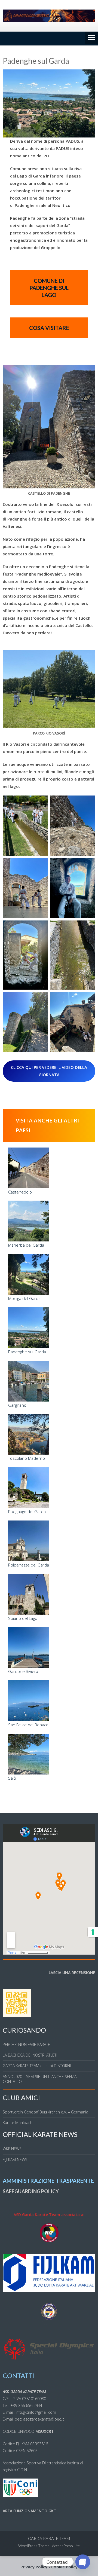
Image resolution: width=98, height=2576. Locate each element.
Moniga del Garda (24, 1298)
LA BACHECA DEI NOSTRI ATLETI (30, 2055)
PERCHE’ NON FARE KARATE (26, 2044)
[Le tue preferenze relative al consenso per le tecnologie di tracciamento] (93, 1932)
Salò (12, 1778)
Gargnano (17, 1405)
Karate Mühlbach (18, 2123)
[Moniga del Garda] (29, 1274)
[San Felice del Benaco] (29, 1701)
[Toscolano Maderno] (29, 1434)
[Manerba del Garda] (29, 1221)
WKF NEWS (12, 2149)
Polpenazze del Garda (29, 1565)
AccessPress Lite (66, 2546)
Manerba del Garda (26, 1245)
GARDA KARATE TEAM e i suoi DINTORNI (37, 2066)
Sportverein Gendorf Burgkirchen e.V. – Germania (45, 2112)
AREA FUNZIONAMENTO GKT (30, 2511)
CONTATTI (19, 2375)
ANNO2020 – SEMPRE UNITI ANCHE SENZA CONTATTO (40, 2079)
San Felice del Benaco (28, 1725)
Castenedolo (20, 1192)
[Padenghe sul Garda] (29, 1328)
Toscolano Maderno (27, 1458)
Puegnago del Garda (27, 1512)
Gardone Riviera (23, 1671)
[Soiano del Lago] (29, 1594)
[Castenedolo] (29, 1168)
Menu (91, 38)
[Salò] (29, 1754)
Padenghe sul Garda (27, 1352)
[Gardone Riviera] (29, 1647)
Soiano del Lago (23, 1618)
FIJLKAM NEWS (15, 2160)
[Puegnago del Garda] (29, 1488)
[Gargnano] (29, 1381)
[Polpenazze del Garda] (29, 1541)
